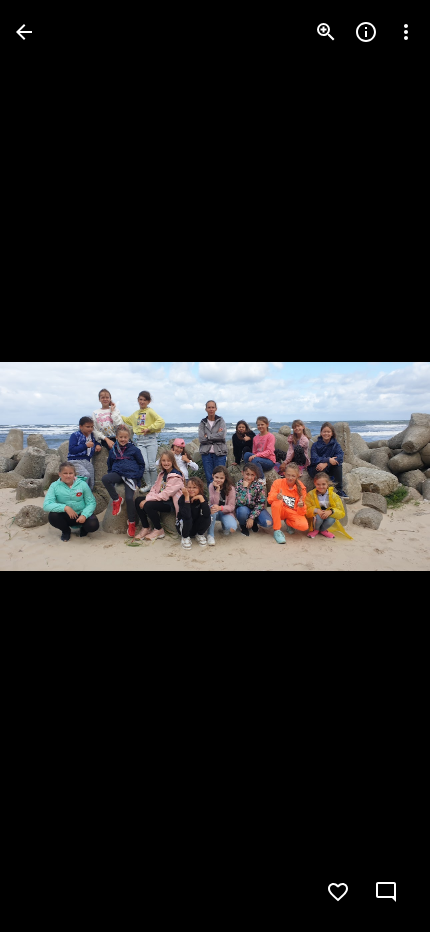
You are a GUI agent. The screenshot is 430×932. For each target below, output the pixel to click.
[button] (56, 466)
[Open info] (366, 32)
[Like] (338, 892)
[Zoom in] (326, 32)
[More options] (406, 32)
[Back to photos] (24, 32)
